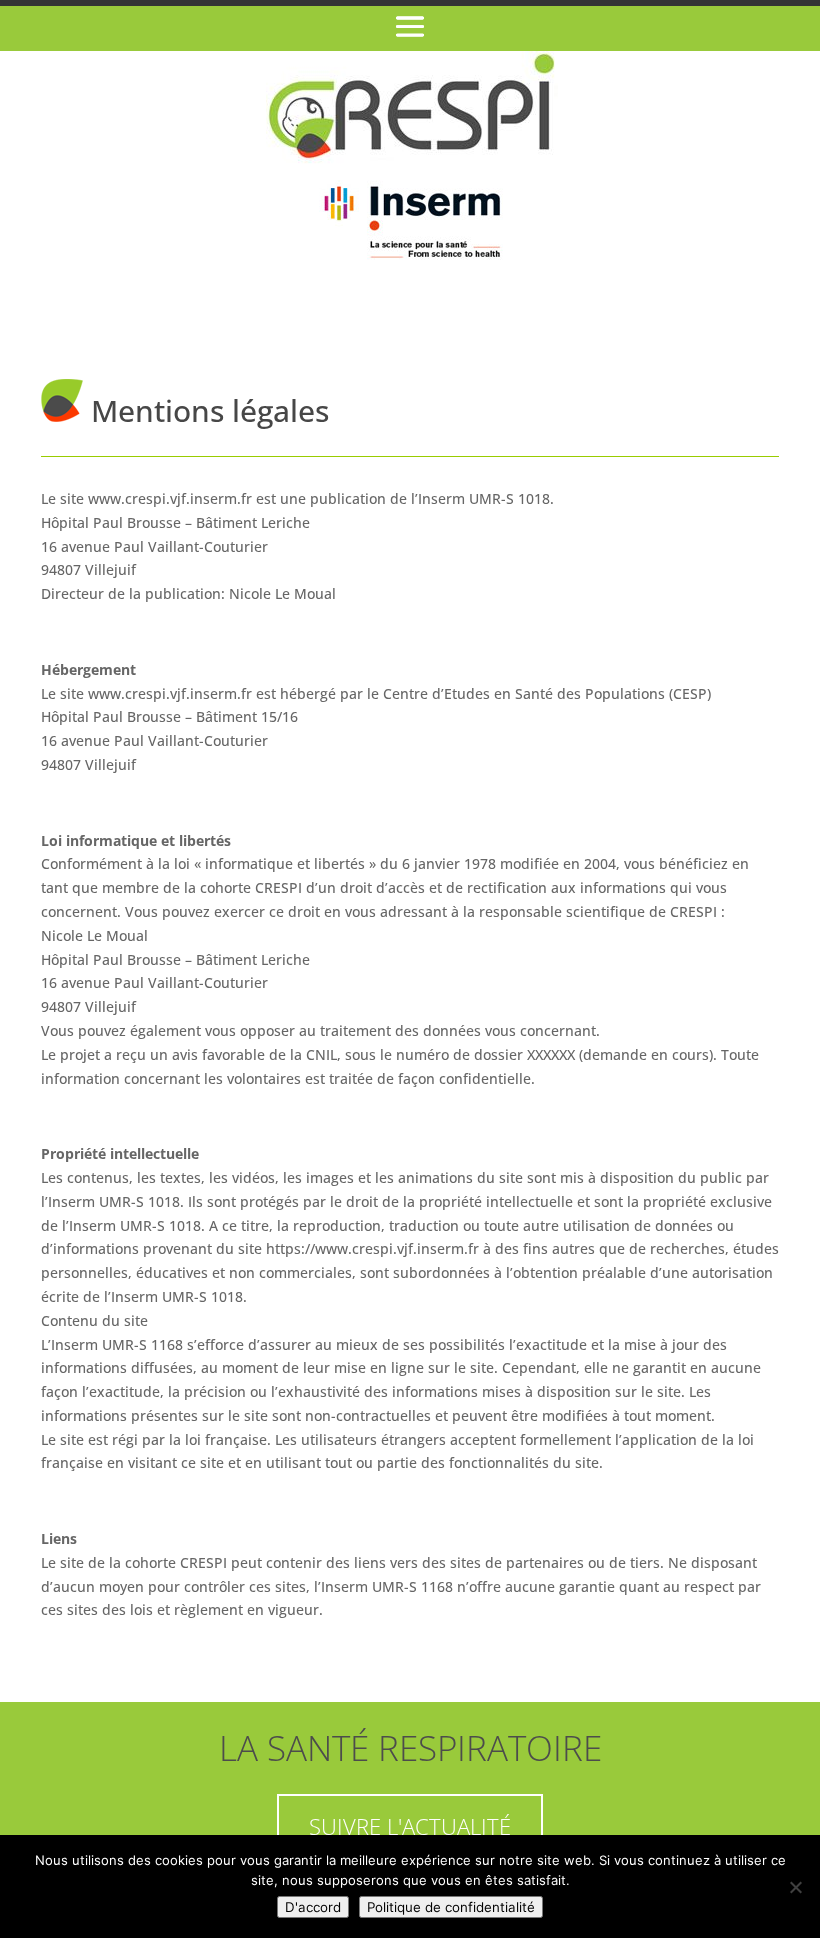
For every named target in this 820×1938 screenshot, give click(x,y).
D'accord (313, 1907)
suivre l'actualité (410, 1826)
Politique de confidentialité (451, 1907)
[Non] (795, 1887)
